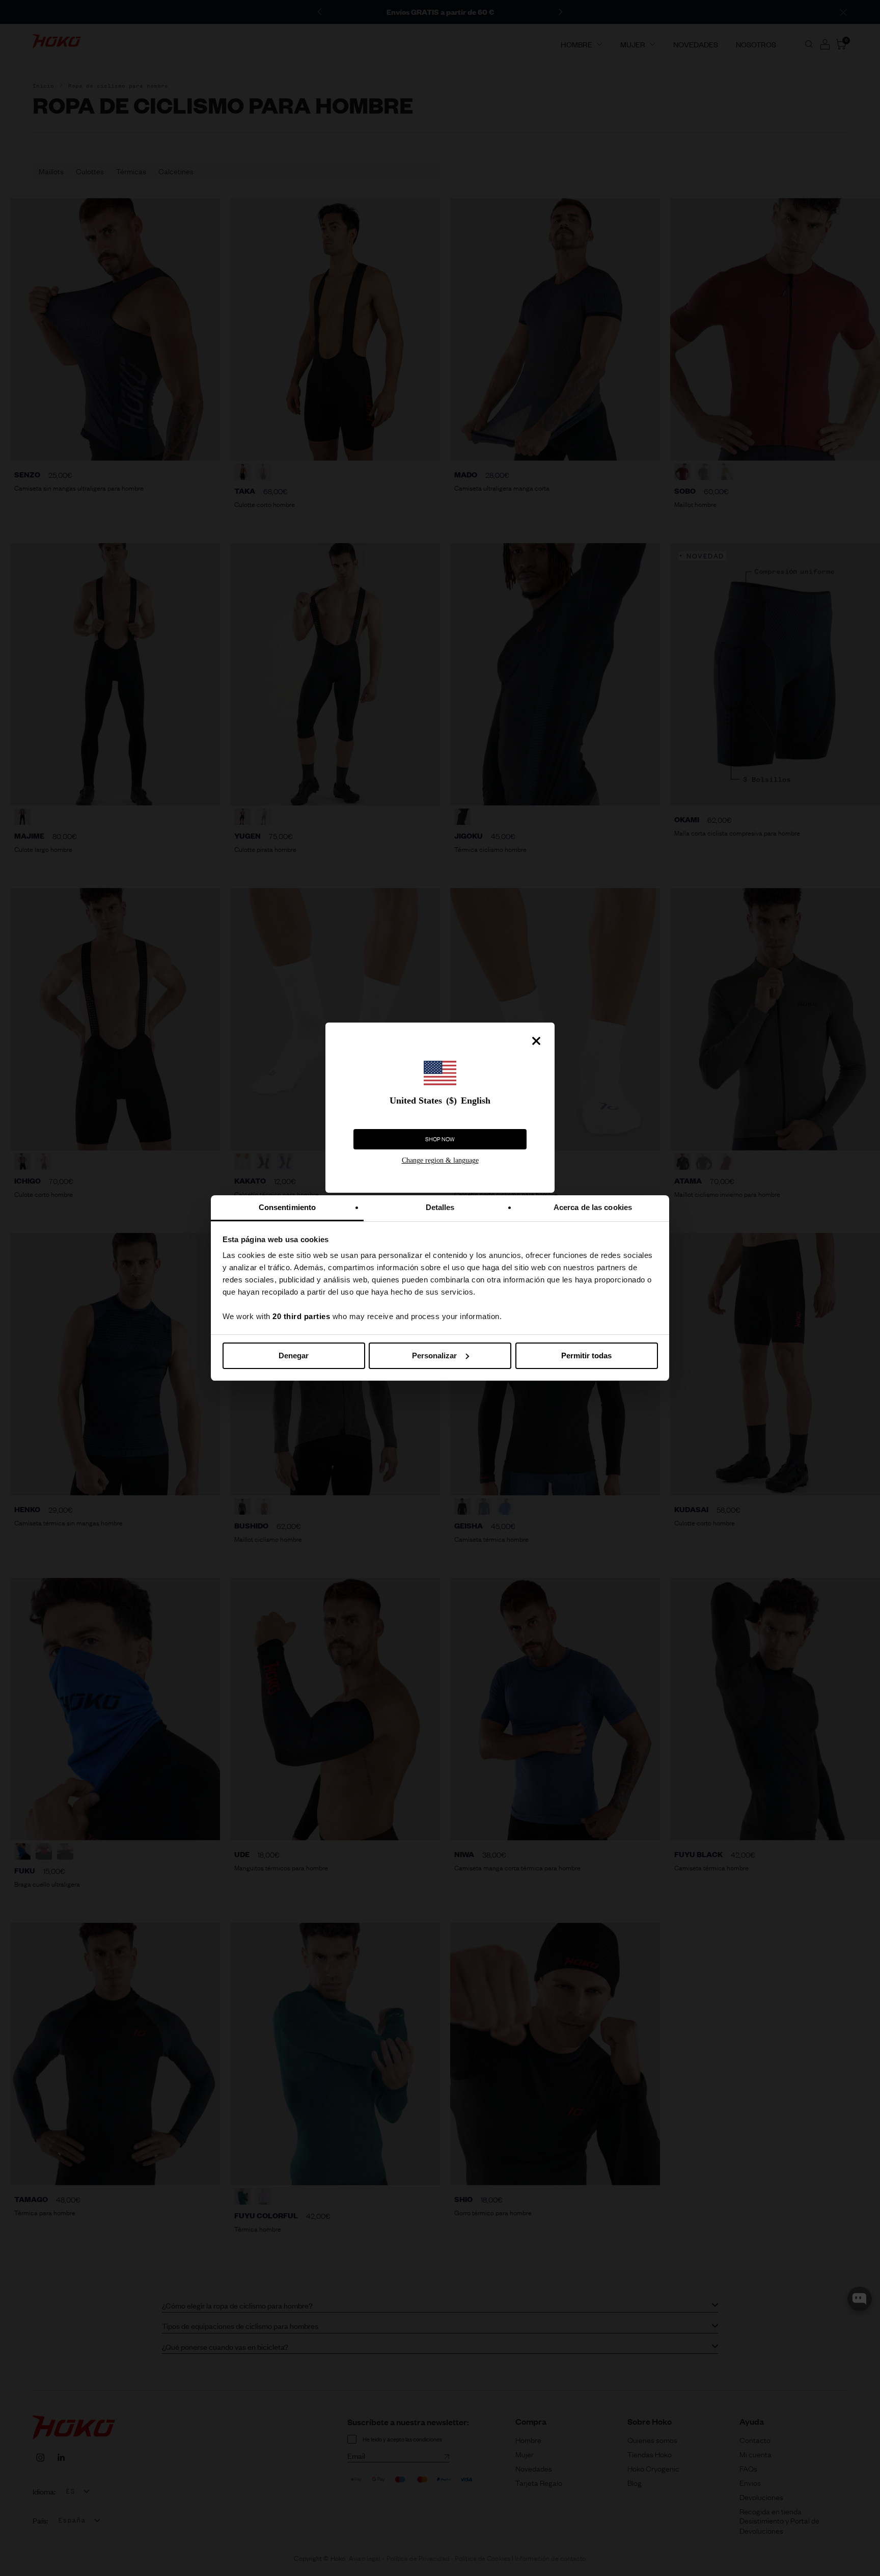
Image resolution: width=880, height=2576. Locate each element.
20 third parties (301, 1316)
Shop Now (440, 1139)
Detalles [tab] (440, 1207)
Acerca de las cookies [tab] (593, 1207)
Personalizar (434, 1356)
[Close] (536, 1041)
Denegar (294, 1356)
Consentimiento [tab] (287, 1207)
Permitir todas (586, 1356)
